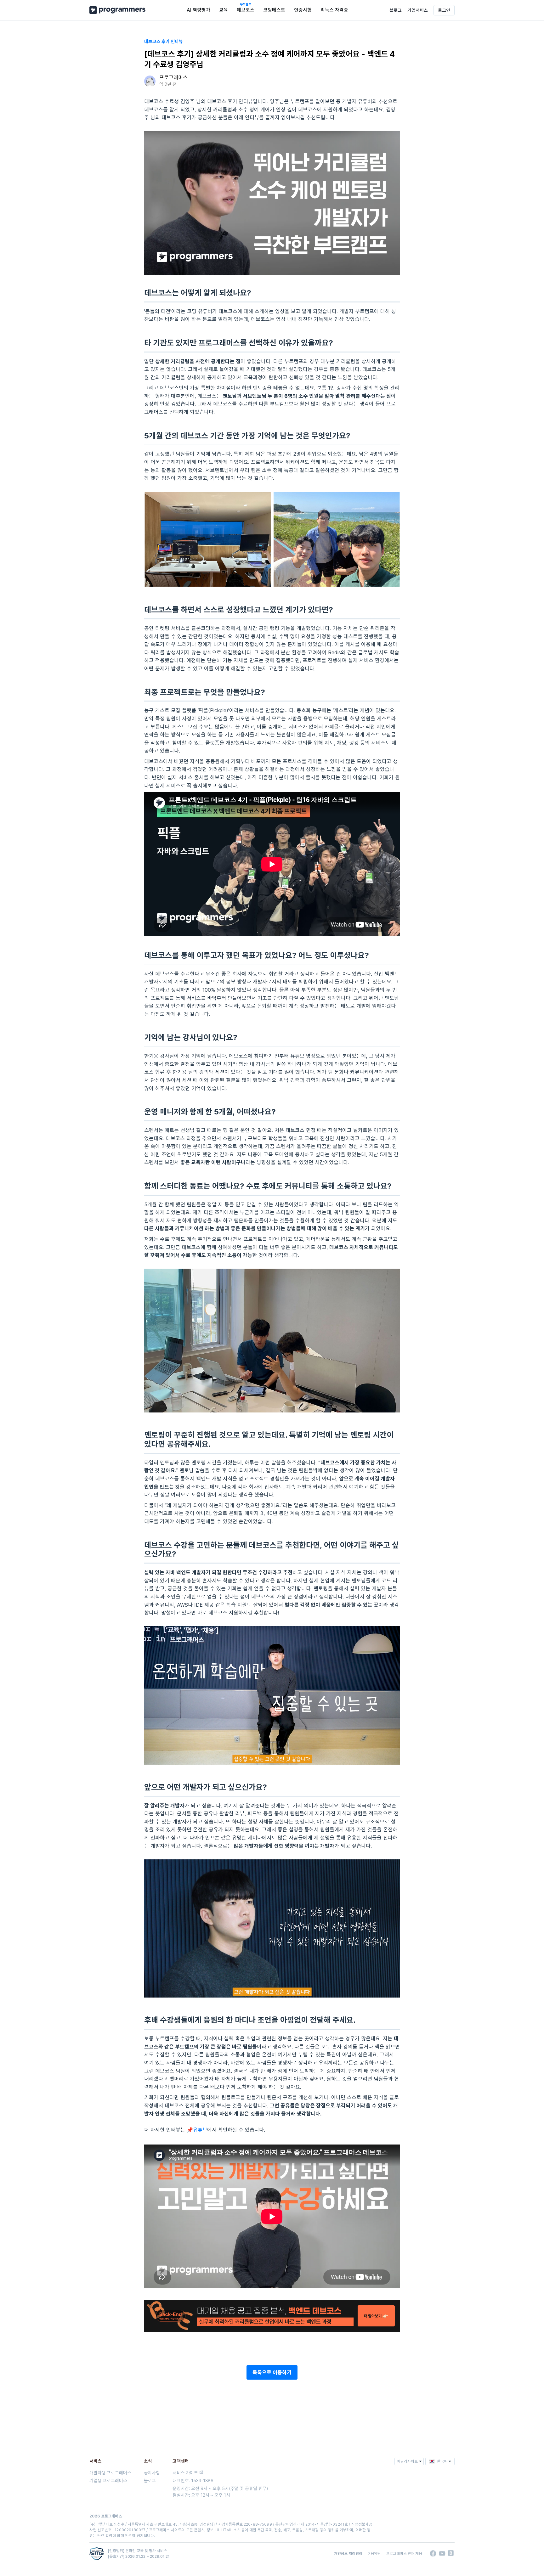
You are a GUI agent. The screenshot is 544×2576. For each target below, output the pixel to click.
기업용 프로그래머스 (108, 2480)
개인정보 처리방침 (348, 2553)
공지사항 (152, 2473)
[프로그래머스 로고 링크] (117, 10)
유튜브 (200, 2130)
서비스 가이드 (185, 2473)
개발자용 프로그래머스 (110, 2473)
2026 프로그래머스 (106, 2516)
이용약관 (374, 2553)
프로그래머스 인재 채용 (404, 2553)
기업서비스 (418, 10)
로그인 (444, 10)
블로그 (396, 10)
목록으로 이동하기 (272, 2372)
